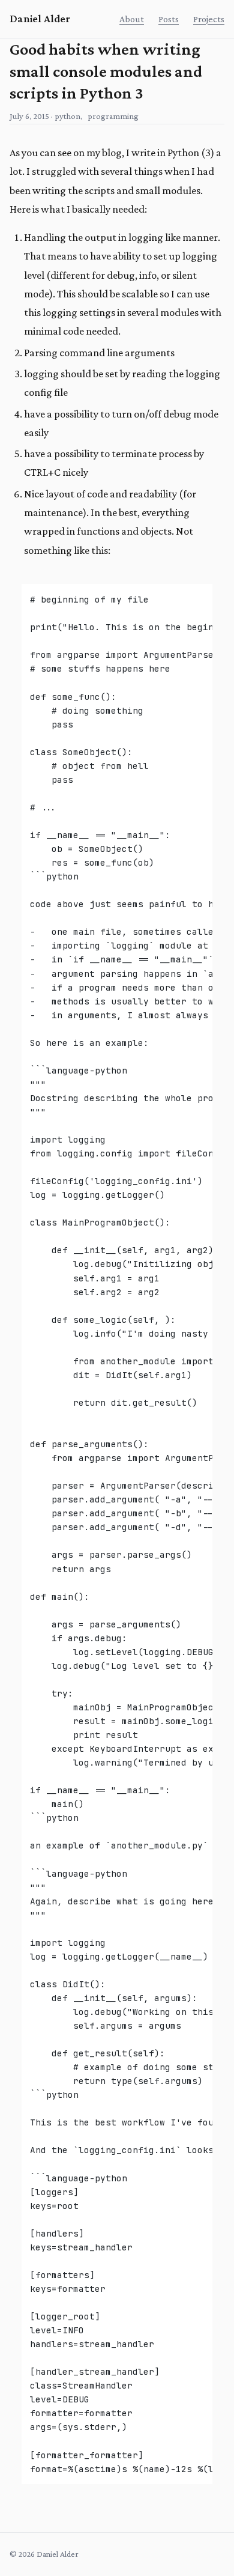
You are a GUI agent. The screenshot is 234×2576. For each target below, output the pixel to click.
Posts (169, 19)
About (132, 19)
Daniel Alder (40, 19)
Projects (209, 19)
